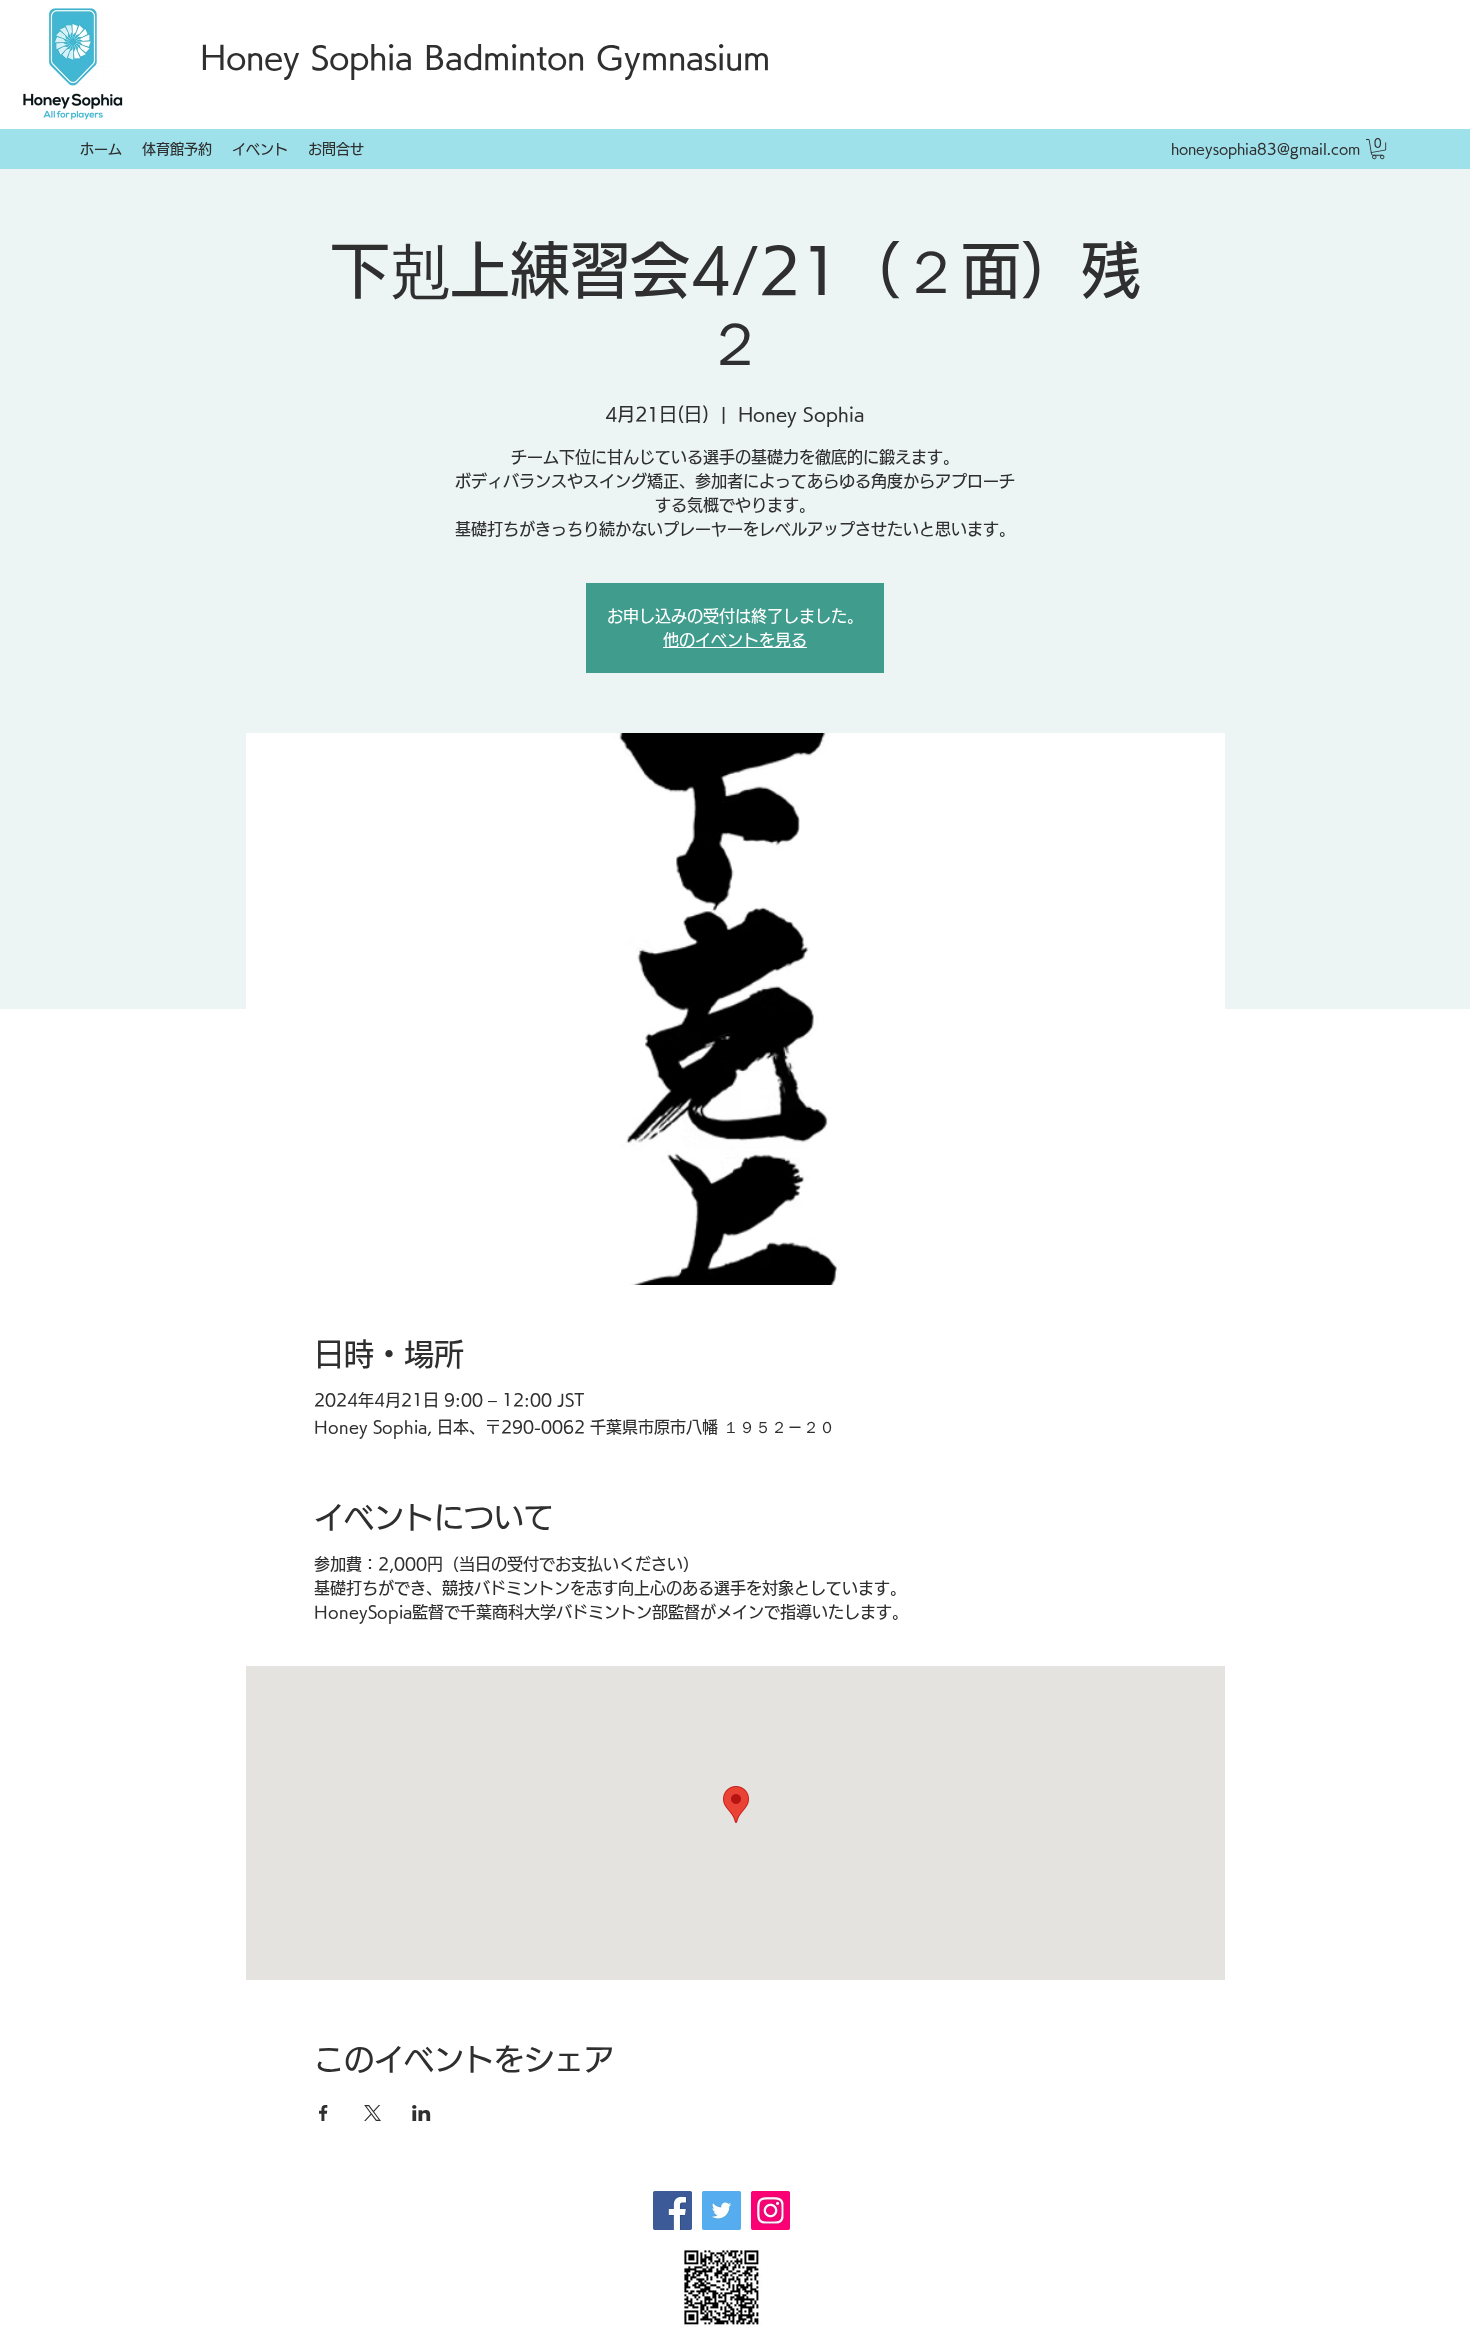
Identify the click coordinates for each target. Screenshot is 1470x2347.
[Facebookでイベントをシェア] (323, 2113)
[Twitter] (721, 2210)
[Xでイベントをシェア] (372, 2113)
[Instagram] (770, 2210)
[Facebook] (672, 2210)
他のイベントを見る (735, 640)
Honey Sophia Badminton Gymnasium (485, 57)
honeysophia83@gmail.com (1265, 149)
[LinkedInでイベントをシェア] (421, 2113)
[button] (1378, 149)
